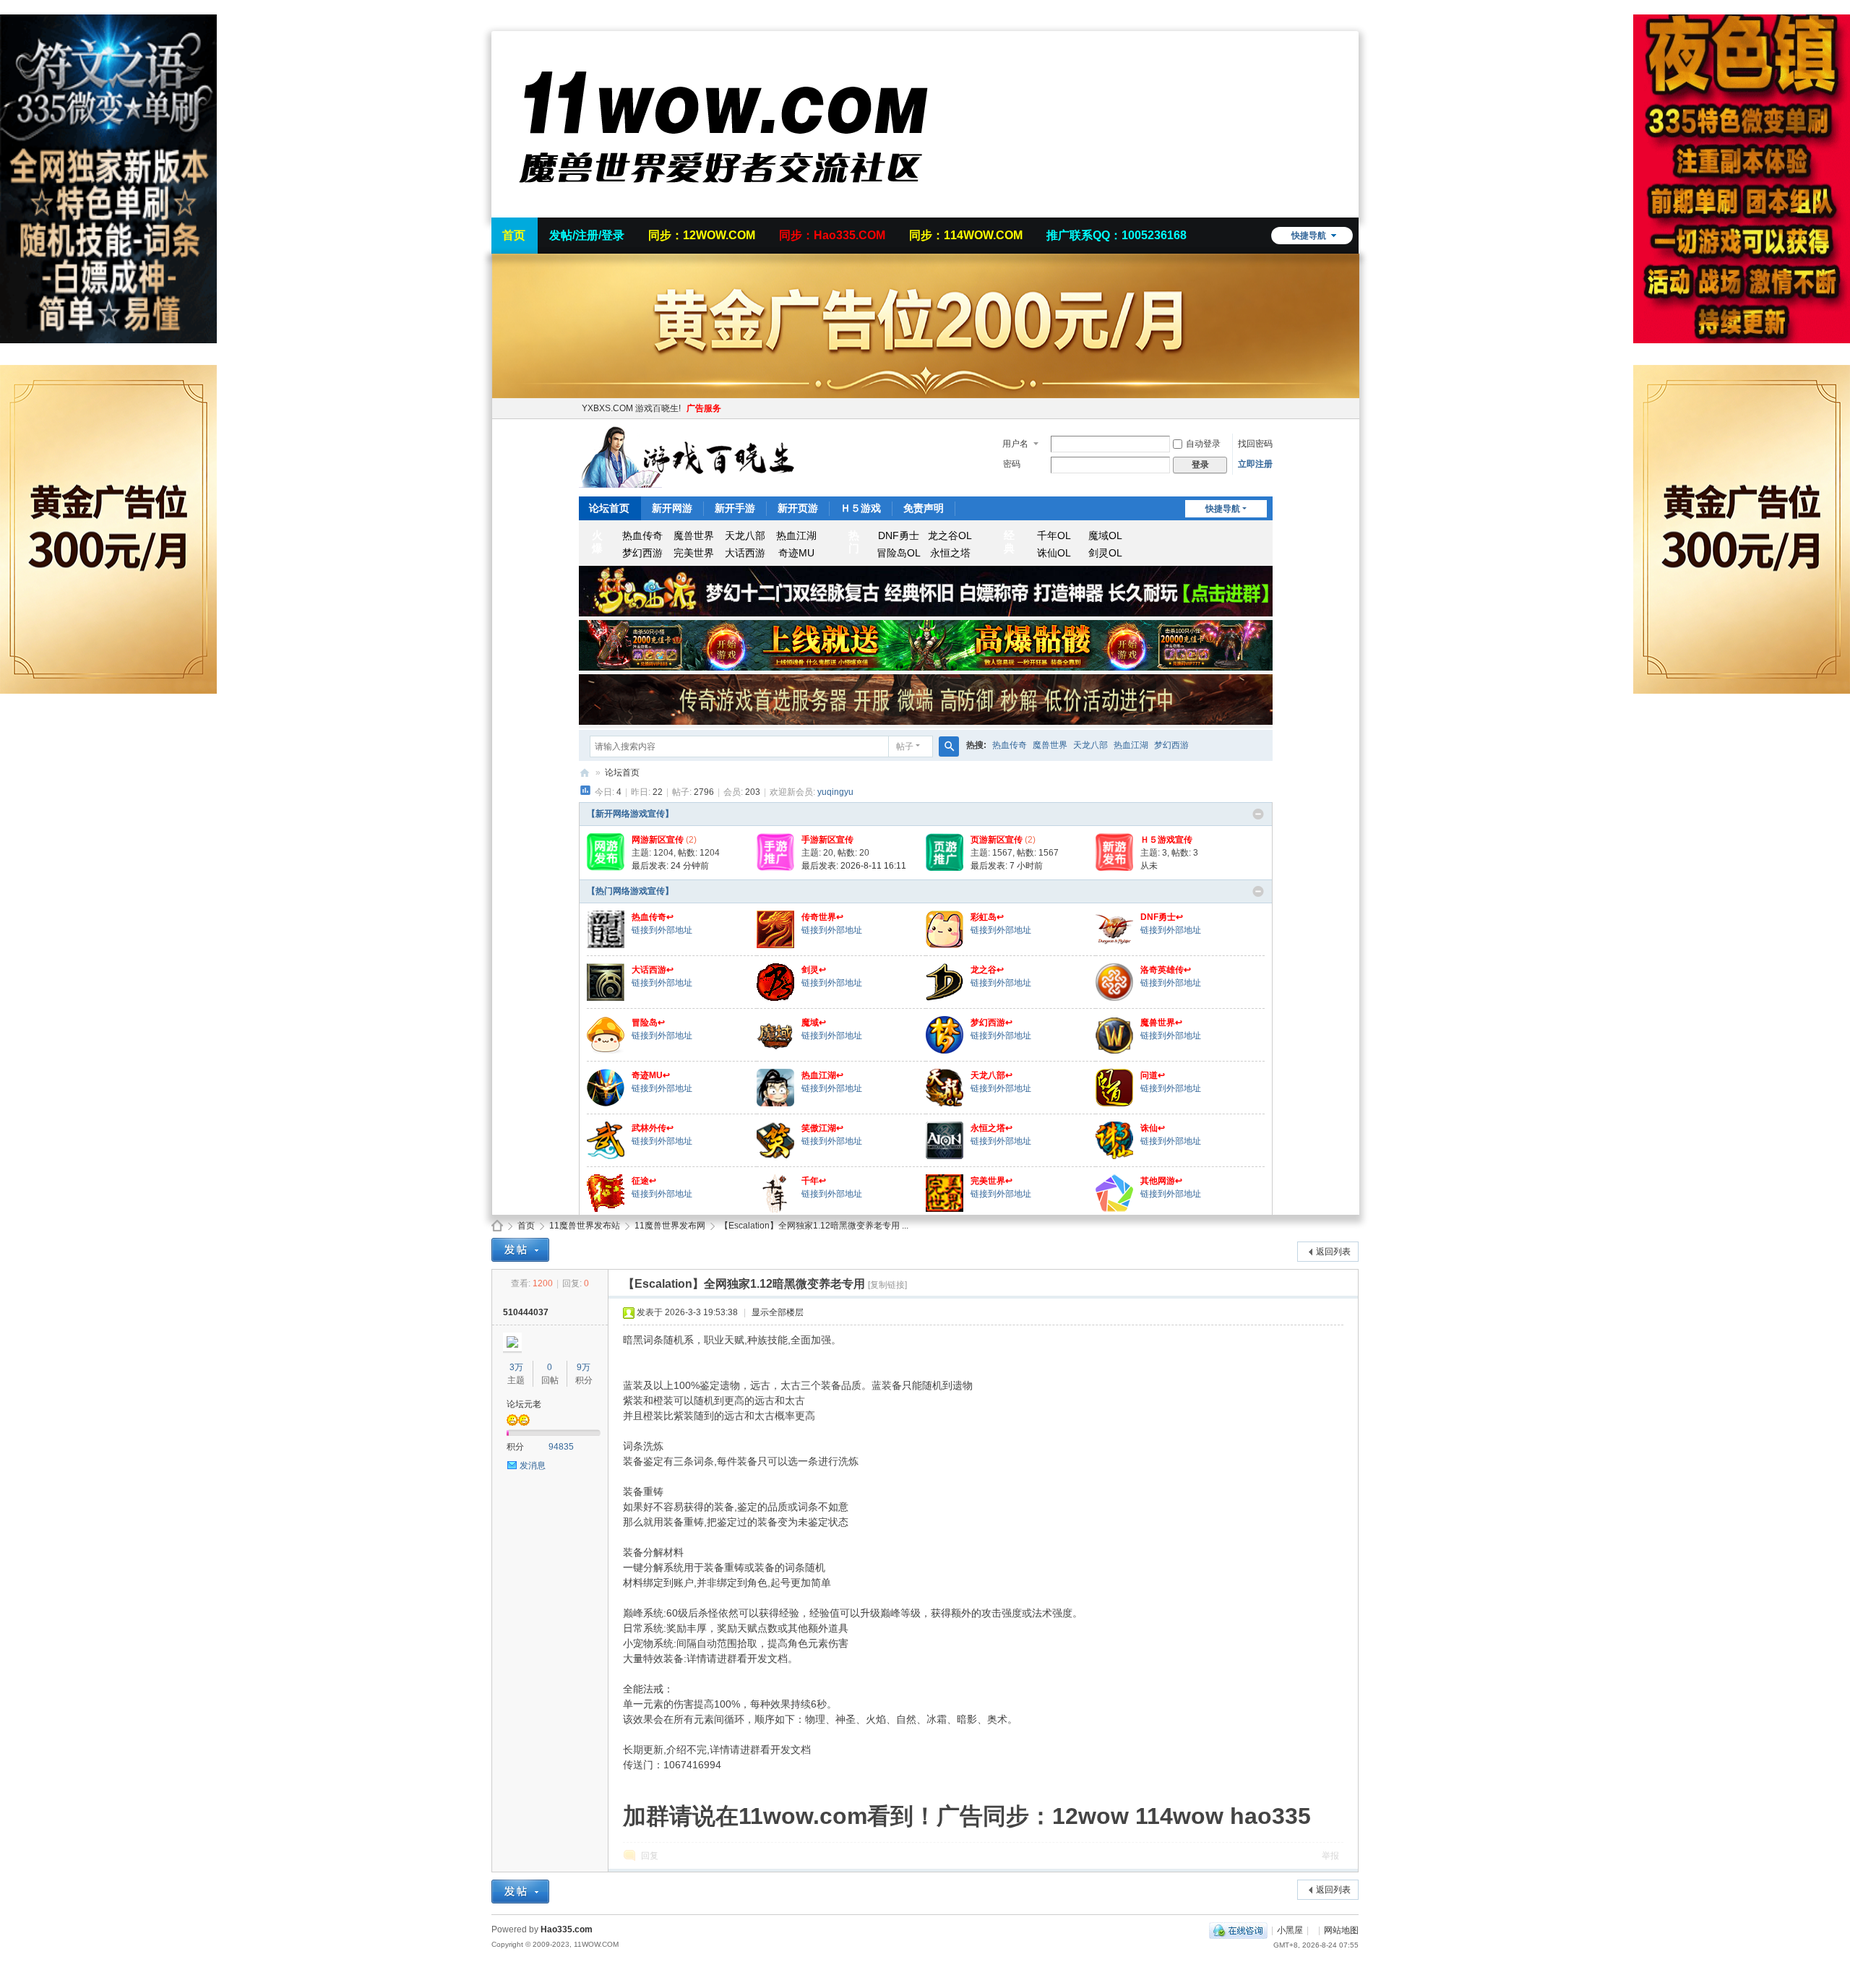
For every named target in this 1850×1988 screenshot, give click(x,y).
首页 (514, 235)
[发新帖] (520, 1250)
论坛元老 (524, 1404)
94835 (561, 1447)
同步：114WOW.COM (966, 235)
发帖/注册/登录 (587, 235)
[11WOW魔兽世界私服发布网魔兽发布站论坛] (723, 209)
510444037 (526, 1312)
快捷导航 (1309, 236)
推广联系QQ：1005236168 (1117, 235)
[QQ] (1238, 1930)
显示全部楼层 (778, 1312)
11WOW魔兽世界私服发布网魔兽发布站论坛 (497, 1226)
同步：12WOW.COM (702, 235)
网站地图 (1341, 1930)
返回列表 (1333, 1252)
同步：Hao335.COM (832, 235)
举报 (1330, 1856)
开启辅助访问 (1355, 10)
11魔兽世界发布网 (670, 1226)
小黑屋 (1290, 1930)
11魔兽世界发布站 (585, 1226)
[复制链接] (887, 1285)
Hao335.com (567, 1929)
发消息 (533, 1466)
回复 (650, 1856)
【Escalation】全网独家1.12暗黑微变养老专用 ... (814, 1226)
